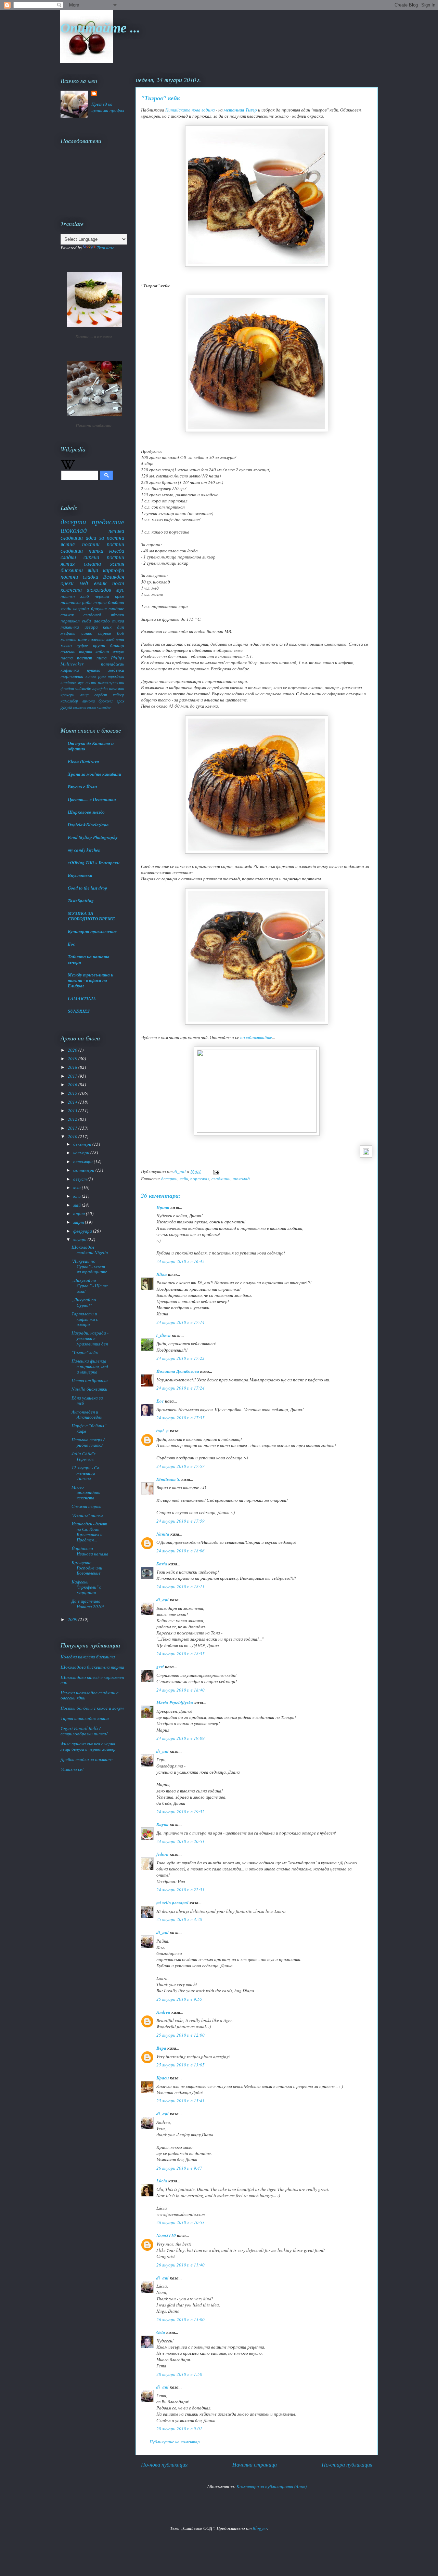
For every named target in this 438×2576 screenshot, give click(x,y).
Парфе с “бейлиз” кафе (89, 1428)
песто (91, 682)
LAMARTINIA (82, 998)
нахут (118, 652)
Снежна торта (87, 1506)
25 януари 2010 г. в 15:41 (181, 2101)
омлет (91, 707)
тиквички (70, 627)
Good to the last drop (88, 888)
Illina (162, 1274)
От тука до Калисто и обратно (91, 746)
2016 (73, 1085)
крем (120, 596)
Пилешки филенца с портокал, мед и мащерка (90, 1366)
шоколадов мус (105, 589)
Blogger (260, 2528)
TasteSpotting (81, 901)
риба (87, 602)
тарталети (72, 676)
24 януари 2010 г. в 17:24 (181, 1388)
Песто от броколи (90, 1380)
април (80, 1213)
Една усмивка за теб (87, 1401)
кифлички (70, 670)
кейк (184, 1179)
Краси (163, 2078)
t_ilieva (164, 1335)
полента (96, 639)
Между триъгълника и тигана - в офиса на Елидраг (91, 980)
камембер (104, 707)
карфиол (68, 682)
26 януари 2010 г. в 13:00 (181, 2319)
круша (99, 645)
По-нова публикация (164, 2464)
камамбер (69, 701)
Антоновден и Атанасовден (87, 1415)
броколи (106, 701)
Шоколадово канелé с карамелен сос (92, 1680)
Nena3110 (166, 2235)
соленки (68, 652)
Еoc (160, 1401)
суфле (82, 645)
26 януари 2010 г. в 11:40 (181, 2265)
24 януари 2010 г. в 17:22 (181, 1358)
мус (80, 682)
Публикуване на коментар (175, 2442)
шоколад (241, 1179)
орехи (67, 583)
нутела (94, 670)
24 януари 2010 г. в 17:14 (181, 1322)
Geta (161, 2332)
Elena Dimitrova (83, 761)
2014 (73, 1102)
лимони (88, 701)
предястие (108, 522)
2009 (73, 1619)
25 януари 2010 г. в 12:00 (181, 2035)
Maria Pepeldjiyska (175, 1703)
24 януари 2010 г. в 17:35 (181, 1418)
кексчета (71, 589)
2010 (73, 1136)
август (80, 1179)
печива (116, 531)
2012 (73, 1119)
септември (84, 1170)
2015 (73, 1093)
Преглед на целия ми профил (108, 107)
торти (100, 602)
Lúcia (162, 2181)
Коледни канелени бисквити (88, 1657)
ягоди (66, 608)
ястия (117, 563)
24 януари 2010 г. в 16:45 (181, 1261)
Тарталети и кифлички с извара (85, 1319)
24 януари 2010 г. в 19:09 (181, 1738)
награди (81, 608)
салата (92, 563)
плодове (116, 608)
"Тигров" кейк (85, 1352)
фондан (67, 688)
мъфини (68, 633)
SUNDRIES (79, 1011)
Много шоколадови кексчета (86, 1492)
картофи (114, 570)
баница (117, 645)
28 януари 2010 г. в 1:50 (179, 2374)
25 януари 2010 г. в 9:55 (179, 1999)
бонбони (116, 602)
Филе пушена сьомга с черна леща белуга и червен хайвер (88, 1746)
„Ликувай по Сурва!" (84, 1302)
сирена (91, 557)
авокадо (102, 621)
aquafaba (100, 688)
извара (91, 627)
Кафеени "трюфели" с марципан (86, 1587)
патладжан (113, 664)
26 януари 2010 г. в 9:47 (179, 2168)
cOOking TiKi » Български (94, 863)
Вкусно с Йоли (82, 787)
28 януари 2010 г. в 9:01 (179, 2429)
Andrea (163, 2012)
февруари (83, 1231)
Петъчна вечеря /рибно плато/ (88, 1442)
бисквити (72, 570)
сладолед (92, 615)
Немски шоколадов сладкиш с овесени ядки (89, 1695)
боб (121, 633)
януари (80, 1239)
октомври (83, 1161)
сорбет (101, 695)
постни (91, 544)
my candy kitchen (84, 850)
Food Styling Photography (93, 837)
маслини (69, 639)
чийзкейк (83, 688)
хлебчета (115, 639)
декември (83, 1144)
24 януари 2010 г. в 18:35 (181, 1654)
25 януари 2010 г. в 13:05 (181, 2065)
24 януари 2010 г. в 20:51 (181, 1841)
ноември (82, 1153)
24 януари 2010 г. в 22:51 (181, 1890)
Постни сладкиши (94, 425)
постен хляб (75, 596)
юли (78, 1187)
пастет (85, 658)
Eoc (72, 944)
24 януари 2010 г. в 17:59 (181, 1521)
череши (102, 596)
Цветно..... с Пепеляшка (92, 799)
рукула (66, 707)
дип (121, 627)
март (79, 1222)
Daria (162, 1564)
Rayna (163, 1824)
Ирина (163, 1207)
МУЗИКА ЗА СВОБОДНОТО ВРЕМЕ (91, 916)
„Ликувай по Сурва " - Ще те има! (90, 1285)
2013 (73, 1110)
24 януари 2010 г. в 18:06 (181, 1551)
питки (96, 550)
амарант (79, 707)
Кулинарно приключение (92, 931)
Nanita (163, 1534)
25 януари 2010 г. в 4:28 (179, 1919)
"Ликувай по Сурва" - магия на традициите (89, 1266)
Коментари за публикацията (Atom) (272, 2486)
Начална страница (255, 2464)
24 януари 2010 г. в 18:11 (181, 1587)
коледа (117, 550)
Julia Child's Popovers (83, 1456)
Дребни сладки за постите (87, 1759)
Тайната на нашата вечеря (89, 959)
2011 (73, 1128)
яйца (93, 570)
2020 (73, 1050)
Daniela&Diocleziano (88, 825)
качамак (117, 688)
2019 (73, 1059)
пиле (82, 639)
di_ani (163, 1600)
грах (120, 701)
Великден (114, 576)
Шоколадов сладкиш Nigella (90, 1250)
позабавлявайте (256, 1037)
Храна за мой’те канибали (94, 774)
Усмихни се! (72, 1769)
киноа (91, 676)
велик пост (109, 583)
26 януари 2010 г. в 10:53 (181, 2222)
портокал (200, 1179)
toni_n (163, 1431)
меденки (116, 670)
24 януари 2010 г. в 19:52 (181, 1812)
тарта (86, 652)
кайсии (102, 652)
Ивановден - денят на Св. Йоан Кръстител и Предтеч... (89, 1532)
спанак (67, 615)
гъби (87, 621)
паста (67, 658)
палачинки (71, 602)
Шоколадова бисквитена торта (92, 1667)
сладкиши (221, 1179)
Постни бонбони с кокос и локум (92, 1708)
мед (84, 583)
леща (84, 695)
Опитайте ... (100, 27)
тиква (118, 621)
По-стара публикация (347, 2464)
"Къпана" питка (87, 1515)
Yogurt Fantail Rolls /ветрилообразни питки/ (84, 1731)
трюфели (116, 676)
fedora (163, 1854)
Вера (161, 2048)
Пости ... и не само (94, 337)
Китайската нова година (190, 110)
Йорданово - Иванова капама (90, 1551)
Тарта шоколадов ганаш (85, 1718)
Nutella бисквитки (89, 1389)
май (78, 1205)
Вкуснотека (80, 875)
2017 (73, 1076)
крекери (67, 695)
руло (102, 676)
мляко (66, 645)
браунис (99, 608)
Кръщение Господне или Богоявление (87, 1568)
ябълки (118, 615)
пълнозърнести (111, 682)
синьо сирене (96, 633)
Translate (106, 248)
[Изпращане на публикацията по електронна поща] (216, 1171)
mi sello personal (172, 1903)
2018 (73, 1067)
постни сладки (79, 576)
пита (102, 658)
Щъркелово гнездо (86, 812)
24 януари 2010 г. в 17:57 (181, 1466)
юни (78, 1196)
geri (160, 1667)
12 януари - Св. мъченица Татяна (86, 1473)
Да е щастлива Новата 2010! (88, 1604)
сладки (68, 557)
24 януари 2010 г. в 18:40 (181, 1690)
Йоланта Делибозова (178, 1371)
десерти (169, 1179)
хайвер (119, 695)
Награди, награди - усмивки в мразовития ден (90, 1338)
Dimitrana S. (168, 1479)
